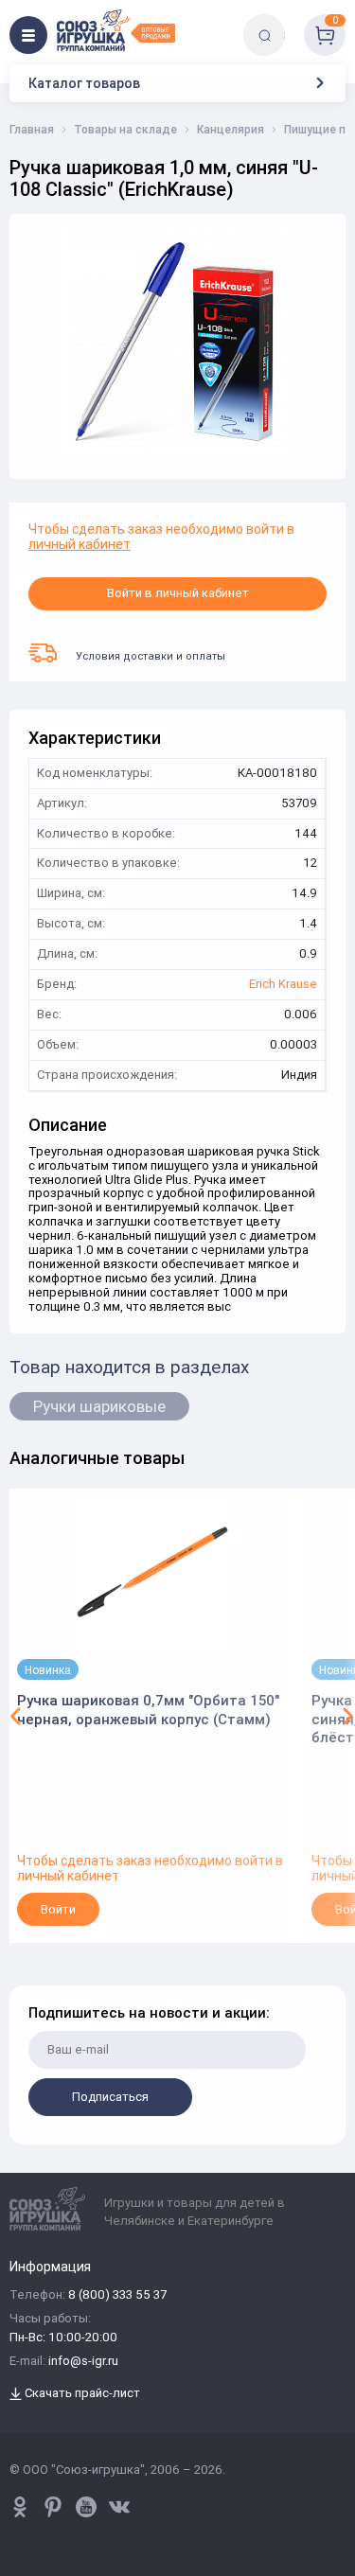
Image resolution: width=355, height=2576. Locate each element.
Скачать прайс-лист (81, 2394)
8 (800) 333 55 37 (117, 2295)
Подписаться (110, 2097)
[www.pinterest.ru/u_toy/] (20, 2507)
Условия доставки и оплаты (151, 656)
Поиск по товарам (297, 21)
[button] (16, 1716)
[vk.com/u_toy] (119, 2507)
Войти (58, 1909)
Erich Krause (283, 985)
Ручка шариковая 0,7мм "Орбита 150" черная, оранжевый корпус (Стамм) (148, 1710)
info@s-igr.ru (83, 2362)
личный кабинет (80, 544)
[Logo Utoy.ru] (116, 30)
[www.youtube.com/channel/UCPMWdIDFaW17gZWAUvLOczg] (86, 2507)
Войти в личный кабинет (178, 593)
